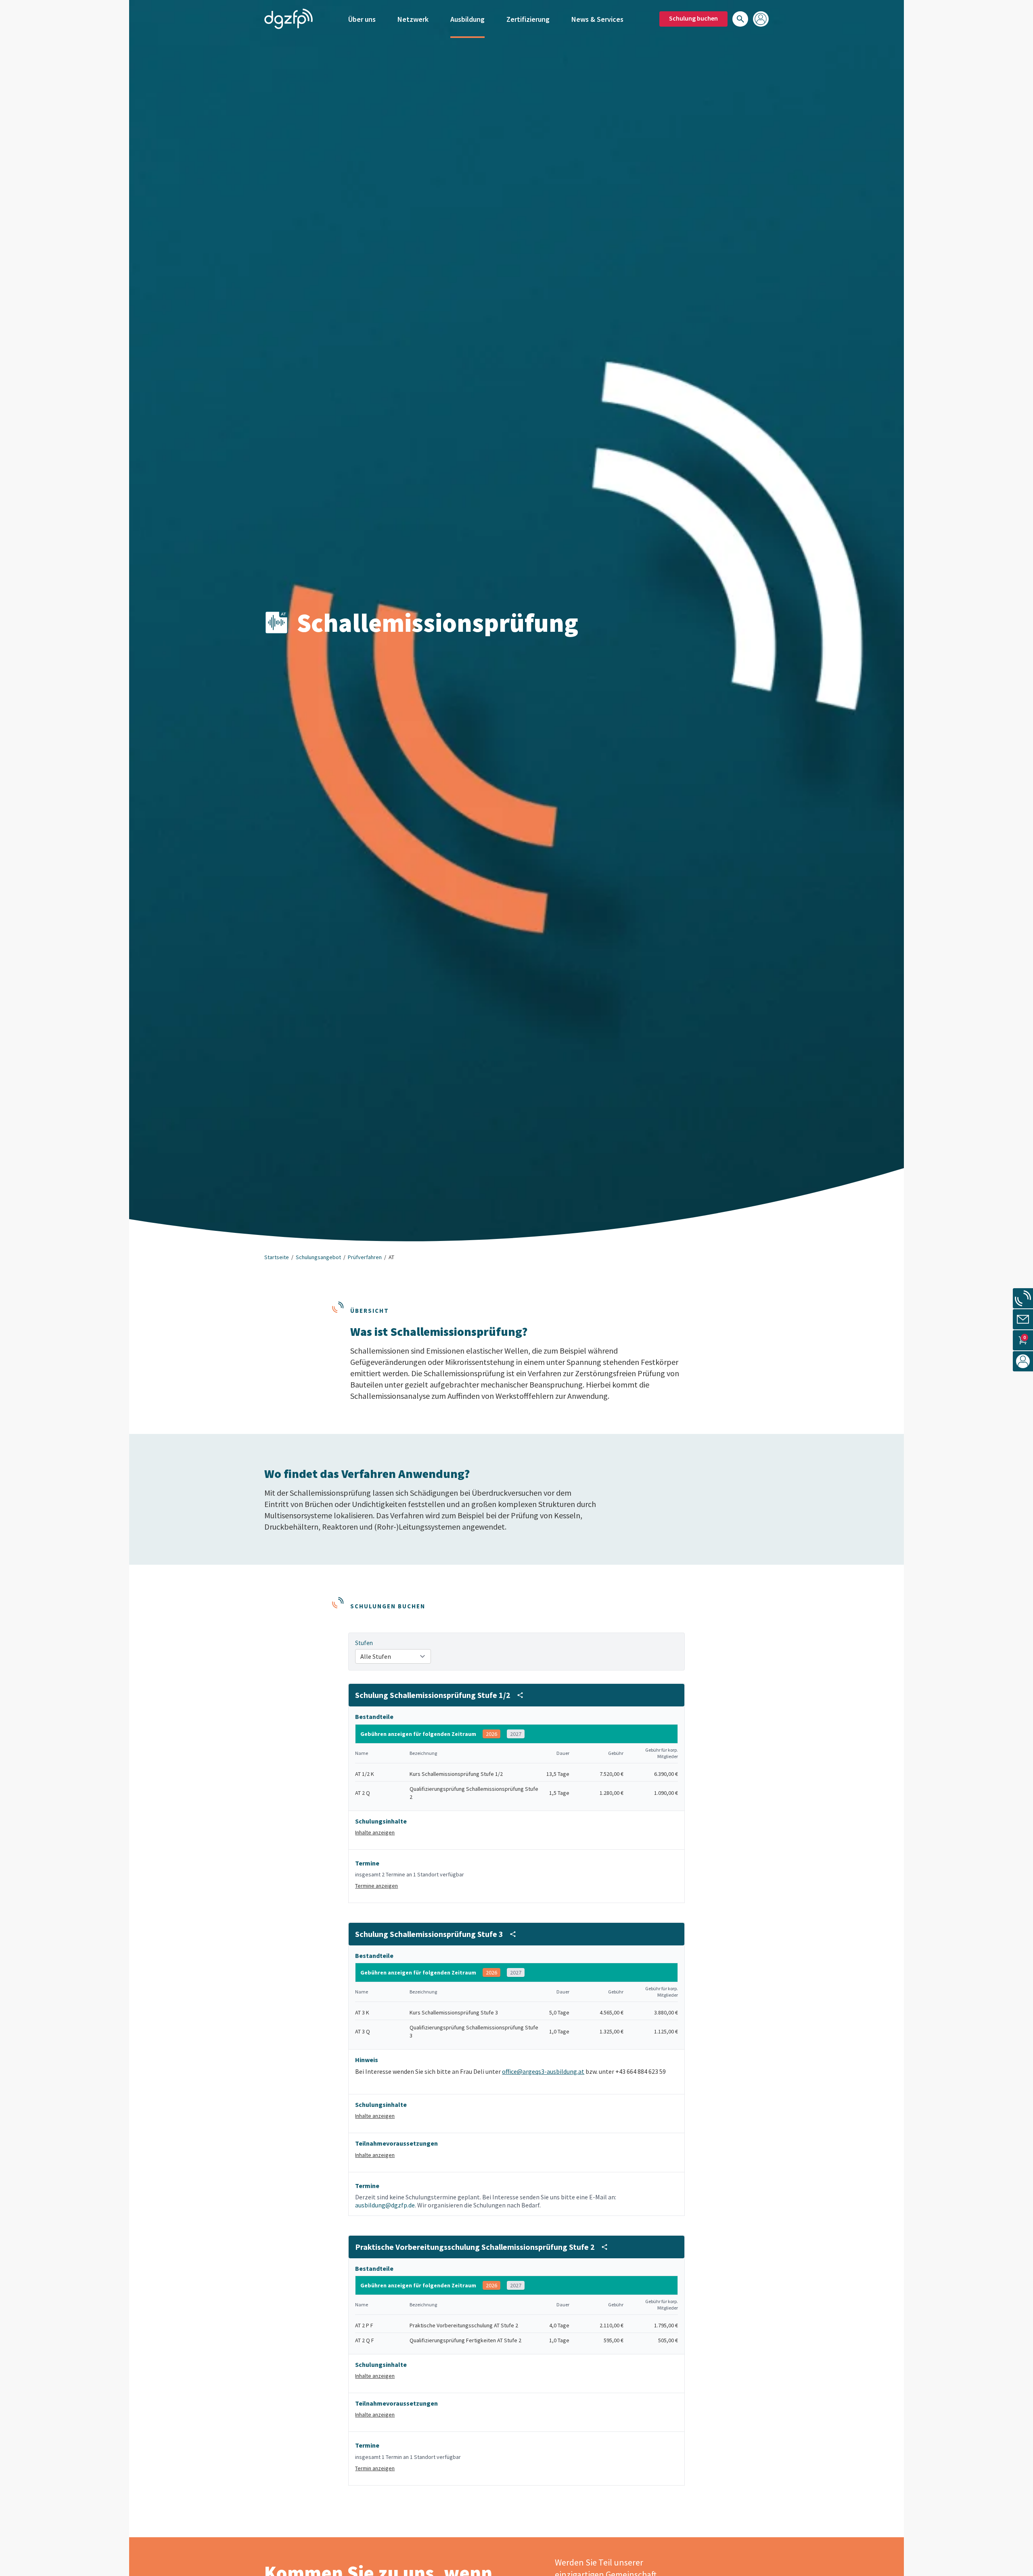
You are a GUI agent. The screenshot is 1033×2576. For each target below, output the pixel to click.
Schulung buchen (693, 18)
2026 (491, 1734)
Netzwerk (413, 19)
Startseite (277, 1257)
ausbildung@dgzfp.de (385, 2205)
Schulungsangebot (318, 1257)
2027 (516, 1734)
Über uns (362, 19)
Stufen (364, 1643)
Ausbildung (467, 19)
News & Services (597, 19)
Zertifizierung (528, 19)
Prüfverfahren (365, 1257)
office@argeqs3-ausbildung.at (543, 2071)
